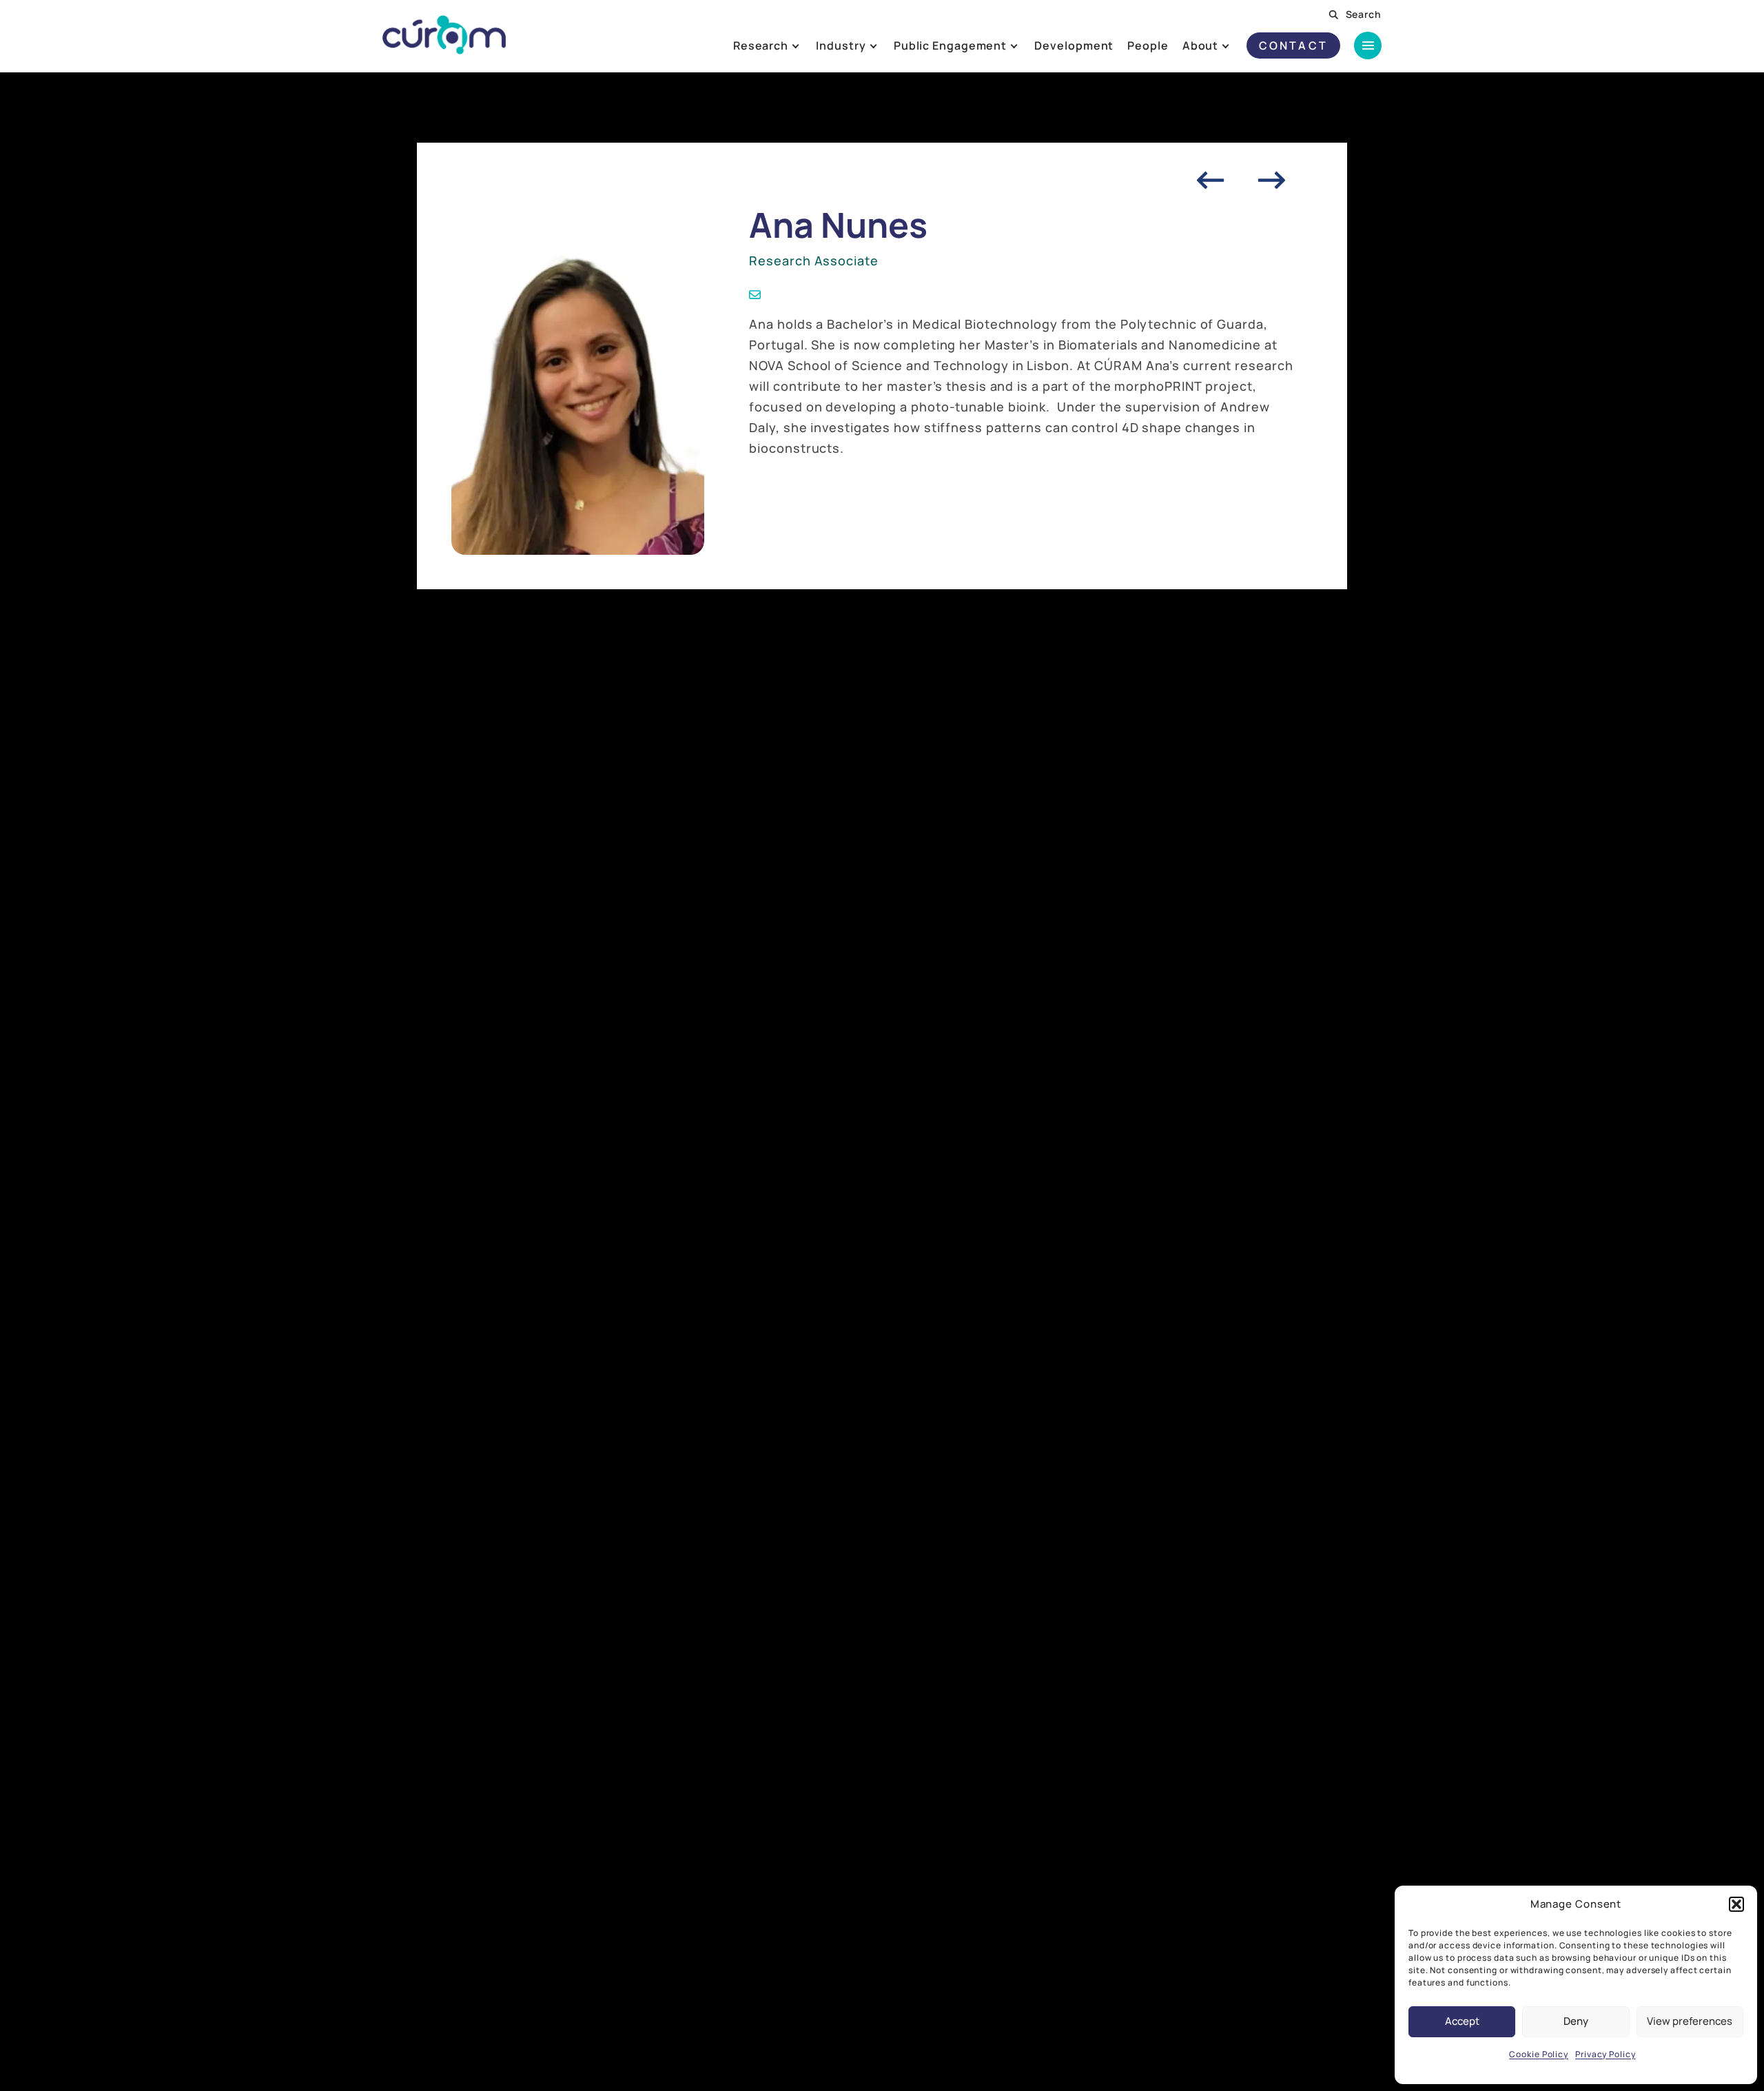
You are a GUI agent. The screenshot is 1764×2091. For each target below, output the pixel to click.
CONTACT (1293, 45)
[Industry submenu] (884, 45)
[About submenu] (1237, 45)
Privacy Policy (1606, 2054)
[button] (1736, 1904)
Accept (1462, 2021)
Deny (1576, 2021)
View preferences (1690, 2021)
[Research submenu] (807, 45)
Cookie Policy (1539, 2054)
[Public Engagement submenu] (1025, 45)
